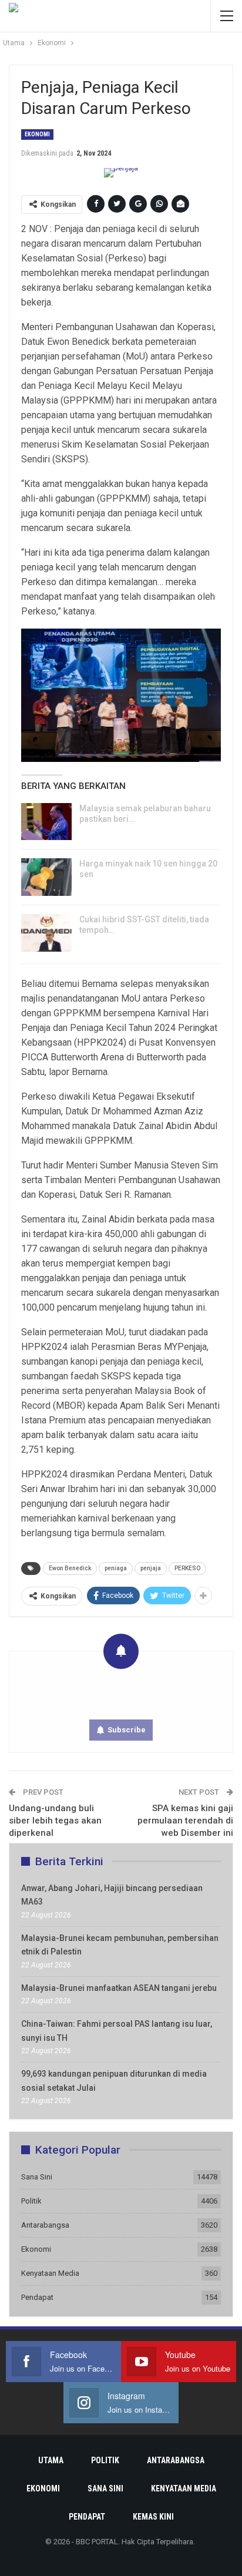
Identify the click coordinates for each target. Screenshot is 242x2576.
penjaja (151, 1568)
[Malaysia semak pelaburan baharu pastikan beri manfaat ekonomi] (46, 822)
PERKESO (187, 1568)
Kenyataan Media (50, 2273)
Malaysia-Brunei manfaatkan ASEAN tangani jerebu (119, 1988)
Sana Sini (37, 2177)
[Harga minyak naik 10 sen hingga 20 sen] (46, 877)
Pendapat (37, 2297)
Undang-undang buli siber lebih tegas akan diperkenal (55, 1821)
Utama (51, 2460)
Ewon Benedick (70, 1568)
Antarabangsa (45, 2225)
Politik (31, 2201)
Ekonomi (37, 134)
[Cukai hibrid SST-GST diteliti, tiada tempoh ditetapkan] (46, 933)
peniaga (116, 1568)
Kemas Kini (153, 2517)
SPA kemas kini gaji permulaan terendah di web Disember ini (185, 1821)
